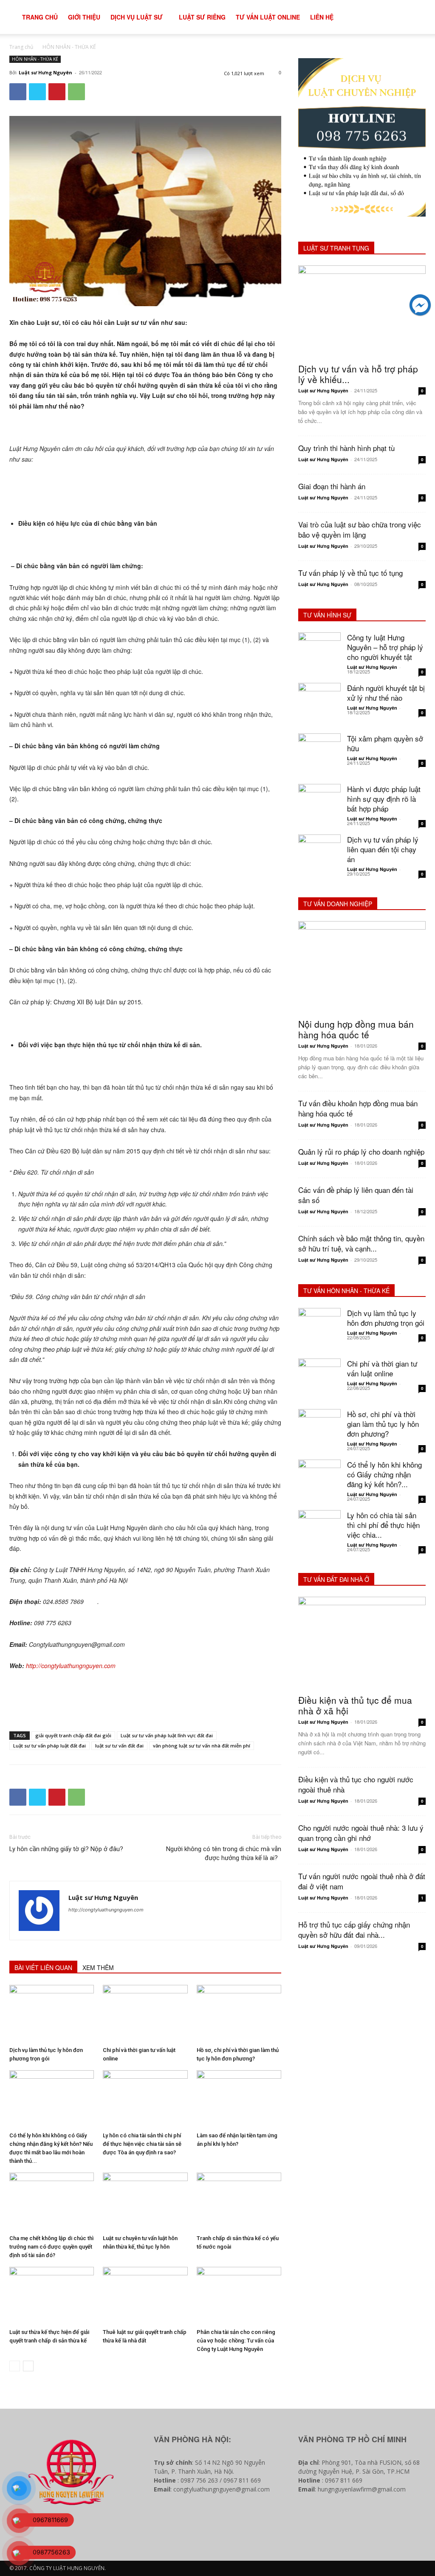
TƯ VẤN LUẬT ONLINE (268, 17)
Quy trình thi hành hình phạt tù (346, 448)
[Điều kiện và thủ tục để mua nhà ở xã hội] (362, 1643)
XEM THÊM (98, 1967)
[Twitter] (37, 92)
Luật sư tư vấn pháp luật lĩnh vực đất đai (167, 1735)
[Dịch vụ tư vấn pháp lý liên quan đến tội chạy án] (319, 856)
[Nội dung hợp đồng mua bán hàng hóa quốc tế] (362, 967)
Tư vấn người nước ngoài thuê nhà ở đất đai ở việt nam (362, 1881)
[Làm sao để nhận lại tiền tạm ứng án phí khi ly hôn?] (239, 2099)
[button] (416, 18)
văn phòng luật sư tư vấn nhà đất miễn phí (202, 1746)
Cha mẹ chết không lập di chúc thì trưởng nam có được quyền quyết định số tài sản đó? (51, 2247)
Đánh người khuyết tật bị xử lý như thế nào (386, 693)
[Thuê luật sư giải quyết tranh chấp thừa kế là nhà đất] (145, 2296)
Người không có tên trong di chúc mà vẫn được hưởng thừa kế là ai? (224, 1853)
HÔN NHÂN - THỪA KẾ (69, 47)
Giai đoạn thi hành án (332, 486)
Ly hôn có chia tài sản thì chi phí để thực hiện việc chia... (383, 1525)
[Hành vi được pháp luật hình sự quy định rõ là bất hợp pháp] (319, 805)
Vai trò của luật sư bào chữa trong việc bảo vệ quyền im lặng (360, 529)
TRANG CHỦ (40, 17)
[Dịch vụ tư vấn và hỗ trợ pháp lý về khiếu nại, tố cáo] (362, 312)
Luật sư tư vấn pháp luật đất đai (49, 1746)
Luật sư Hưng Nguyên (45, 72)
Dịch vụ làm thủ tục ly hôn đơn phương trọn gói (386, 1318)
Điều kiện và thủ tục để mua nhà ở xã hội (355, 1705)
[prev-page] (15, 2366)
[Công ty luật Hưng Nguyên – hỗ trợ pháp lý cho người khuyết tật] (319, 654)
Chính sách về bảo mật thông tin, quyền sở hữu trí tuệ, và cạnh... (361, 1243)
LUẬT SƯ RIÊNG (202, 17)
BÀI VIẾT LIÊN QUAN (43, 1967)
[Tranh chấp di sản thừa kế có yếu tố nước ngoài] (239, 2202)
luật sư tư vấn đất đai (119, 1746)
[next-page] (28, 2366)
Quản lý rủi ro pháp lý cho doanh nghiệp (361, 1151)
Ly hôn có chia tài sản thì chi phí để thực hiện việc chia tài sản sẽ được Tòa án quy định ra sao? (142, 2144)
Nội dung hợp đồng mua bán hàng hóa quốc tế (356, 1029)
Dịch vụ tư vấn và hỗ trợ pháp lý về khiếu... (358, 374)
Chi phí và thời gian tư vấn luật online (382, 1368)
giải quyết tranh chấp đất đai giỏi (73, 1735)
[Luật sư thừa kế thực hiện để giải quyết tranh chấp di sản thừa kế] (52, 2296)
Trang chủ (21, 47)
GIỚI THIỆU (84, 17)
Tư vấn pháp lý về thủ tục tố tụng (350, 573)
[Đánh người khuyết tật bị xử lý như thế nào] (319, 704)
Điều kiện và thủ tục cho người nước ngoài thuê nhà (356, 1784)
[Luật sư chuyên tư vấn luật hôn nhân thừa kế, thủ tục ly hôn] (145, 2202)
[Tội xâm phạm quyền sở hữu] (319, 755)
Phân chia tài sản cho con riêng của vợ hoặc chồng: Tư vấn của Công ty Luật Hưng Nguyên (236, 2341)
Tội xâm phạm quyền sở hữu (385, 743)
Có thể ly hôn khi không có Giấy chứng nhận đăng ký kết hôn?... (384, 1474)
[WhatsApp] (76, 92)
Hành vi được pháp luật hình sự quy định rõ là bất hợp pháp (384, 799)
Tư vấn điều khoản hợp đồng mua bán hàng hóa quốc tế (358, 1108)
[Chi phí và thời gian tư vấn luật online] (145, 2014)
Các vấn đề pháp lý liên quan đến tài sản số (356, 1195)
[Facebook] (18, 92)
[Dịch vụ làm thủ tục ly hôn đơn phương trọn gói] (52, 2014)
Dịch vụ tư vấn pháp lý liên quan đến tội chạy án (383, 849)
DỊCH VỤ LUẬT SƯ (137, 17)
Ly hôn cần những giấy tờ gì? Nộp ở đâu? (66, 1849)
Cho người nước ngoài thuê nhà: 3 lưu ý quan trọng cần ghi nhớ (361, 1833)
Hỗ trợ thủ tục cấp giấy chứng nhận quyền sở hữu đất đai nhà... (354, 1929)
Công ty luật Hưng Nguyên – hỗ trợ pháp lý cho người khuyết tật (385, 647)
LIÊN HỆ (322, 17)
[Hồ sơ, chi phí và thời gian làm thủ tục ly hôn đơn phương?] (239, 2014)
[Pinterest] (57, 92)
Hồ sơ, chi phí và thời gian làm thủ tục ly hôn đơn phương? (383, 1424)
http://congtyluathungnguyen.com (106, 1910)
